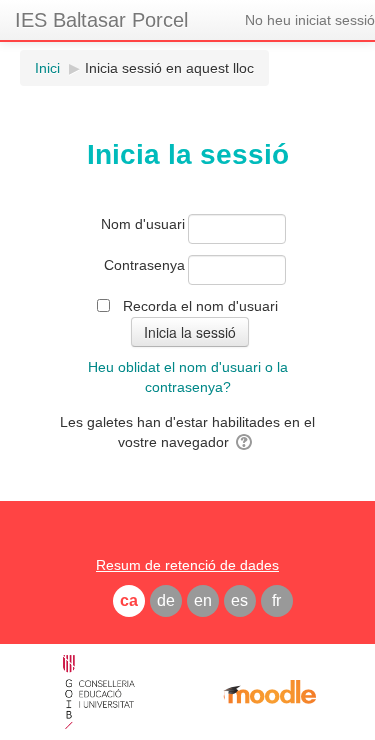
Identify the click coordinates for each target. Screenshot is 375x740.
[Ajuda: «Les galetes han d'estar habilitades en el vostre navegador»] (245, 442)
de (166, 600)
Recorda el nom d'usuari (200, 306)
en (203, 600)
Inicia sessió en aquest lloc (169, 68)
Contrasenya (144, 265)
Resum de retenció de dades (187, 565)
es (239, 600)
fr (276, 600)
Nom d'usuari (143, 224)
